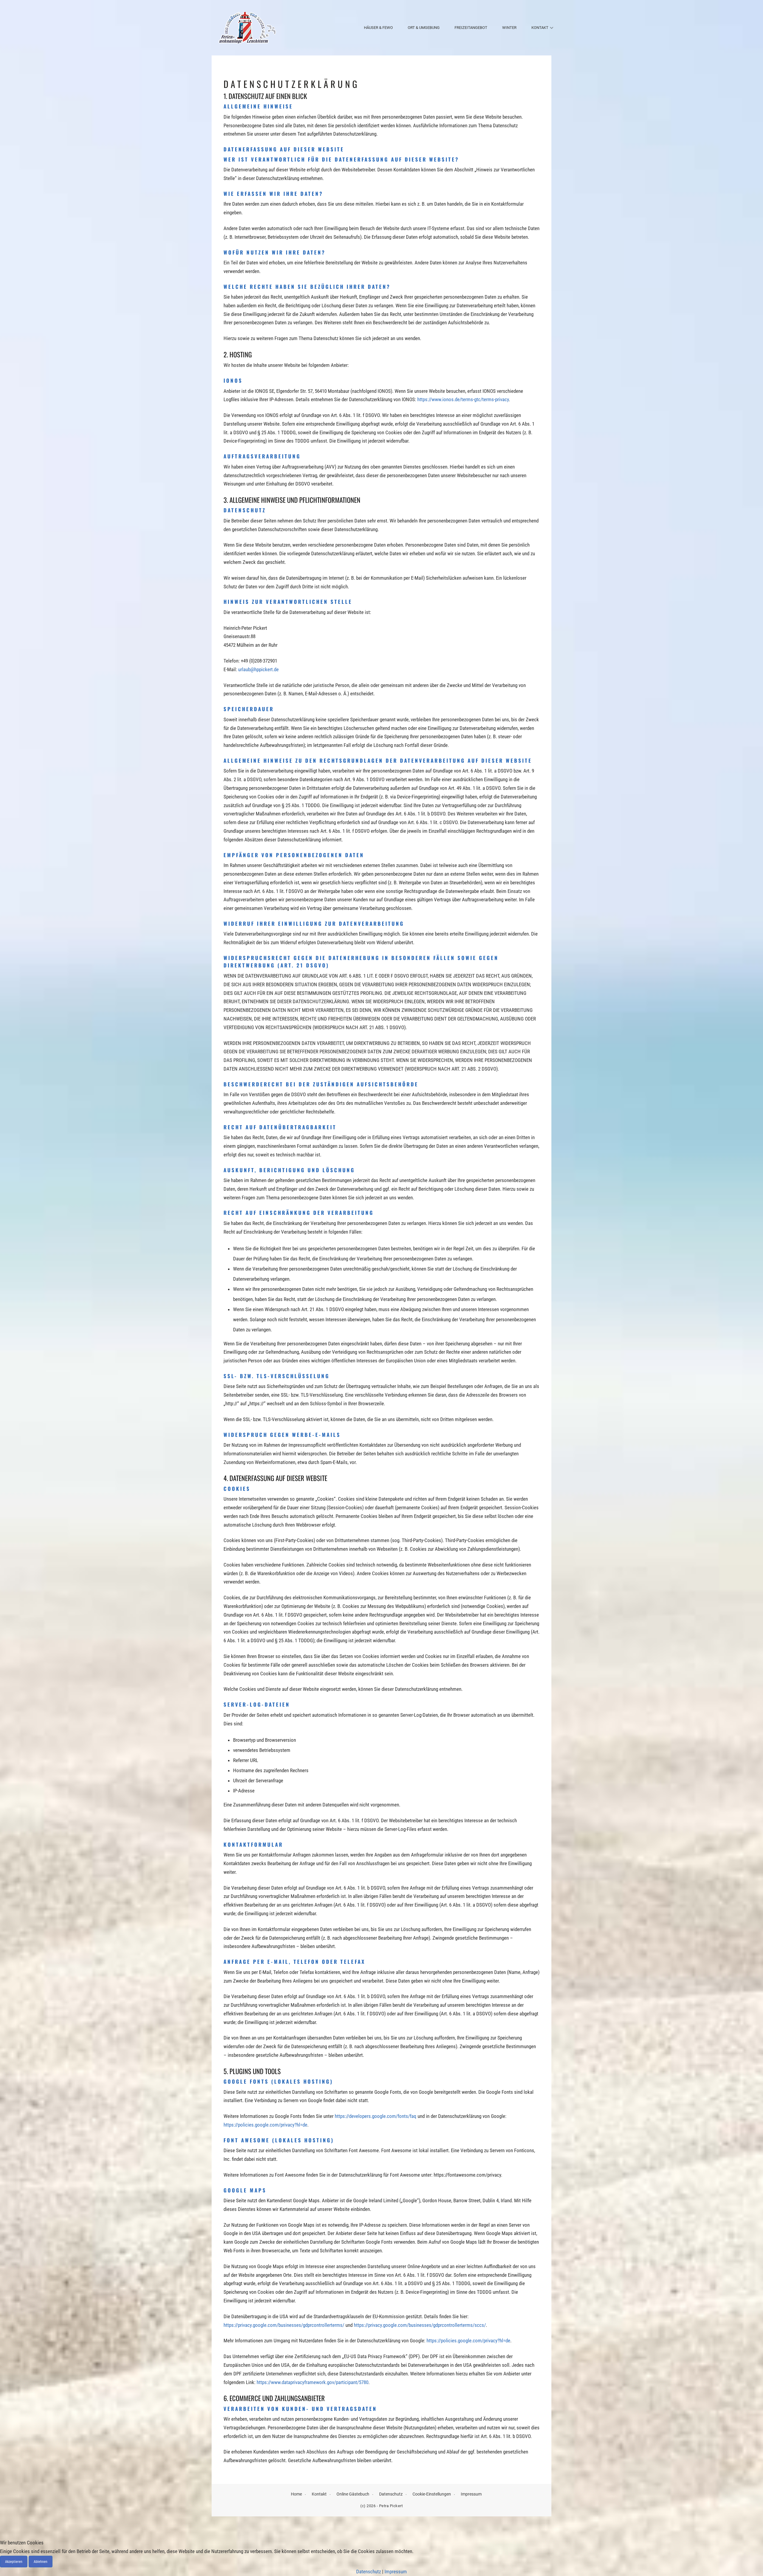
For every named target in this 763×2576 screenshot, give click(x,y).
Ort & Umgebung (424, 28)
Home (296, 2494)
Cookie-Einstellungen (432, 2494)
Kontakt (540, 28)
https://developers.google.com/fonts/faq (376, 2116)
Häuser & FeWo (378, 28)
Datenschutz (391, 2494)
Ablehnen (41, 2562)
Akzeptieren (14, 2562)
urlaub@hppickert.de (258, 669)
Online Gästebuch (353, 2494)
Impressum (471, 2494)
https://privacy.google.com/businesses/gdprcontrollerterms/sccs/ (420, 2325)
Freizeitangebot (471, 28)
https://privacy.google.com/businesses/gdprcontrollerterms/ (284, 2325)
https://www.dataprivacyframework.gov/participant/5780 (313, 2382)
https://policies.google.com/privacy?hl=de (265, 2125)
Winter (509, 28)
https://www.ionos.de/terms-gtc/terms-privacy (463, 399)
